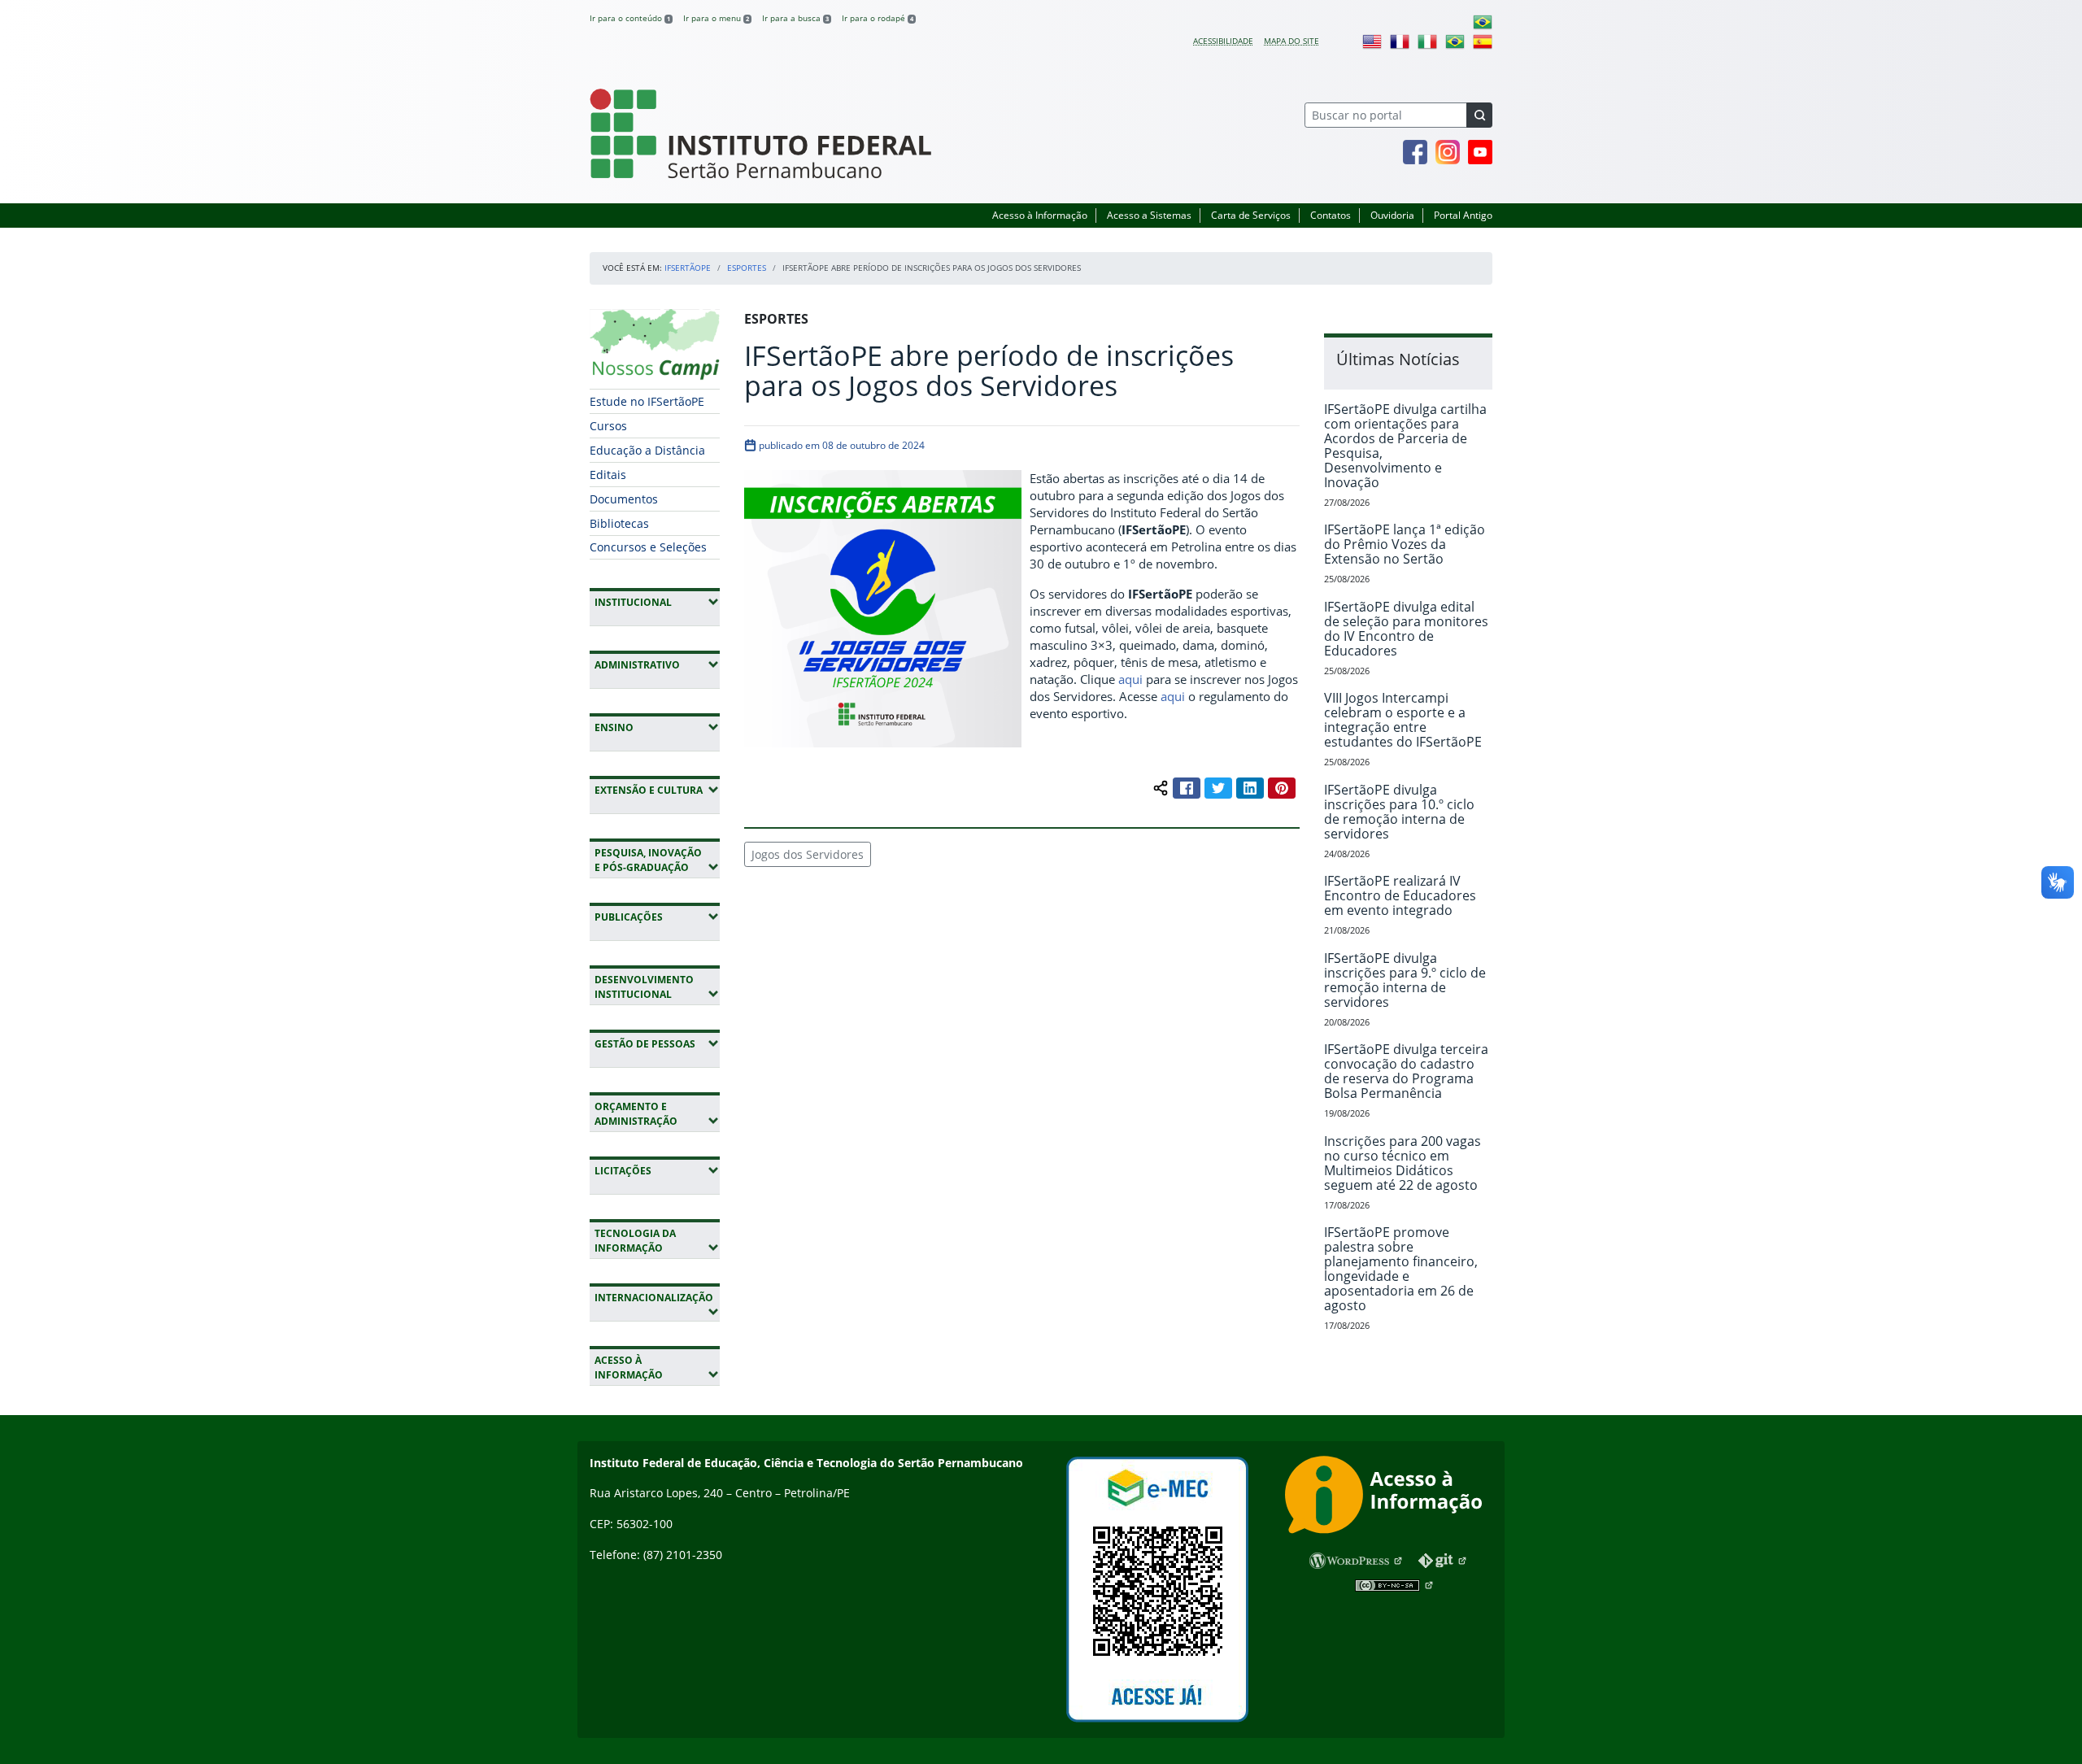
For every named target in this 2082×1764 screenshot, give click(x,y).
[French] (1400, 41)
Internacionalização (653, 1304)
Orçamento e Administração (657, 1114)
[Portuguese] (1483, 21)
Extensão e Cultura (657, 790)
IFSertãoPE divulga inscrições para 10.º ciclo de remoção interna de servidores (1399, 812)
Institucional (657, 602)
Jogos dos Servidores (808, 854)
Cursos (608, 426)
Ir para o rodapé (878, 18)
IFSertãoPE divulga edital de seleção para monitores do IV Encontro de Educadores (1406, 629)
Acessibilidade (1223, 41)
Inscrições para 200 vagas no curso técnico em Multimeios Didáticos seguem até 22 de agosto (1403, 1163)
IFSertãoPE (688, 268)
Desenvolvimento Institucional (657, 987)
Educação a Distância (647, 450)
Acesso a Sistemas (1149, 215)
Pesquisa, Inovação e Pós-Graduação (657, 860)
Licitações (657, 1170)
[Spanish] (1483, 41)
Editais (608, 475)
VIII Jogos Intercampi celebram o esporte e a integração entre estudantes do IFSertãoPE (1403, 720)
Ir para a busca (795, 18)
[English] (1372, 41)
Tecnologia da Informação (657, 1241)
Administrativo (657, 664)
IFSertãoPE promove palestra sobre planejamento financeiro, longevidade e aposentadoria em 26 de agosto (1401, 1269)
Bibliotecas (619, 523)
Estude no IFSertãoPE (647, 401)
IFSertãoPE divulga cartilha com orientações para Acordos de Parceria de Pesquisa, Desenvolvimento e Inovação (1405, 446)
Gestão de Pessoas (657, 1043)
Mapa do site (1291, 41)
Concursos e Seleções (648, 547)
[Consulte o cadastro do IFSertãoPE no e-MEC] (1157, 1590)
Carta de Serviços (1251, 215)
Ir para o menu (716, 18)
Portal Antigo (1463, 215)
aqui (1130, 679)
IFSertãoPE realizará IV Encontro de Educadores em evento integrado (1400, 895)
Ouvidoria (1392, 215)
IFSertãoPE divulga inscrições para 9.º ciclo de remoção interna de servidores (1405, 980)
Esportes (747, 268)
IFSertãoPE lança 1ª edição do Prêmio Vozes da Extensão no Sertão (1405, 544)
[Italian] (1427, 41)
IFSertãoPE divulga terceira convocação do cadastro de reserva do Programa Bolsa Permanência (1406, 1071)
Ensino (657, 727)
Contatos (1331, 215)
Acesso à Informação (1040, 215)
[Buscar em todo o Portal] (1479, 115)
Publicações (657, 917)
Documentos (624, 499)
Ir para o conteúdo (630, 18)
